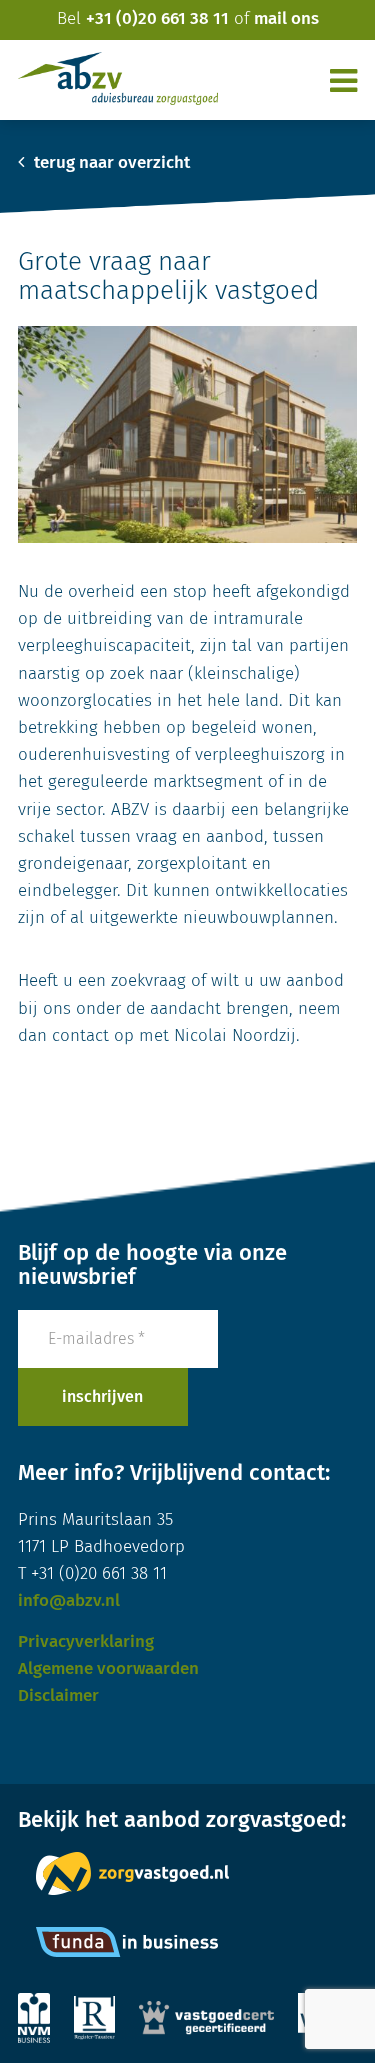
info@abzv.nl (69, 1601)
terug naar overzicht (110, 163)
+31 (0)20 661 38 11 (157, 19)
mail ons (286, 19)
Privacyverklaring (86, 1642)
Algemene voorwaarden (108, 1669)
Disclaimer (58, 1696)
